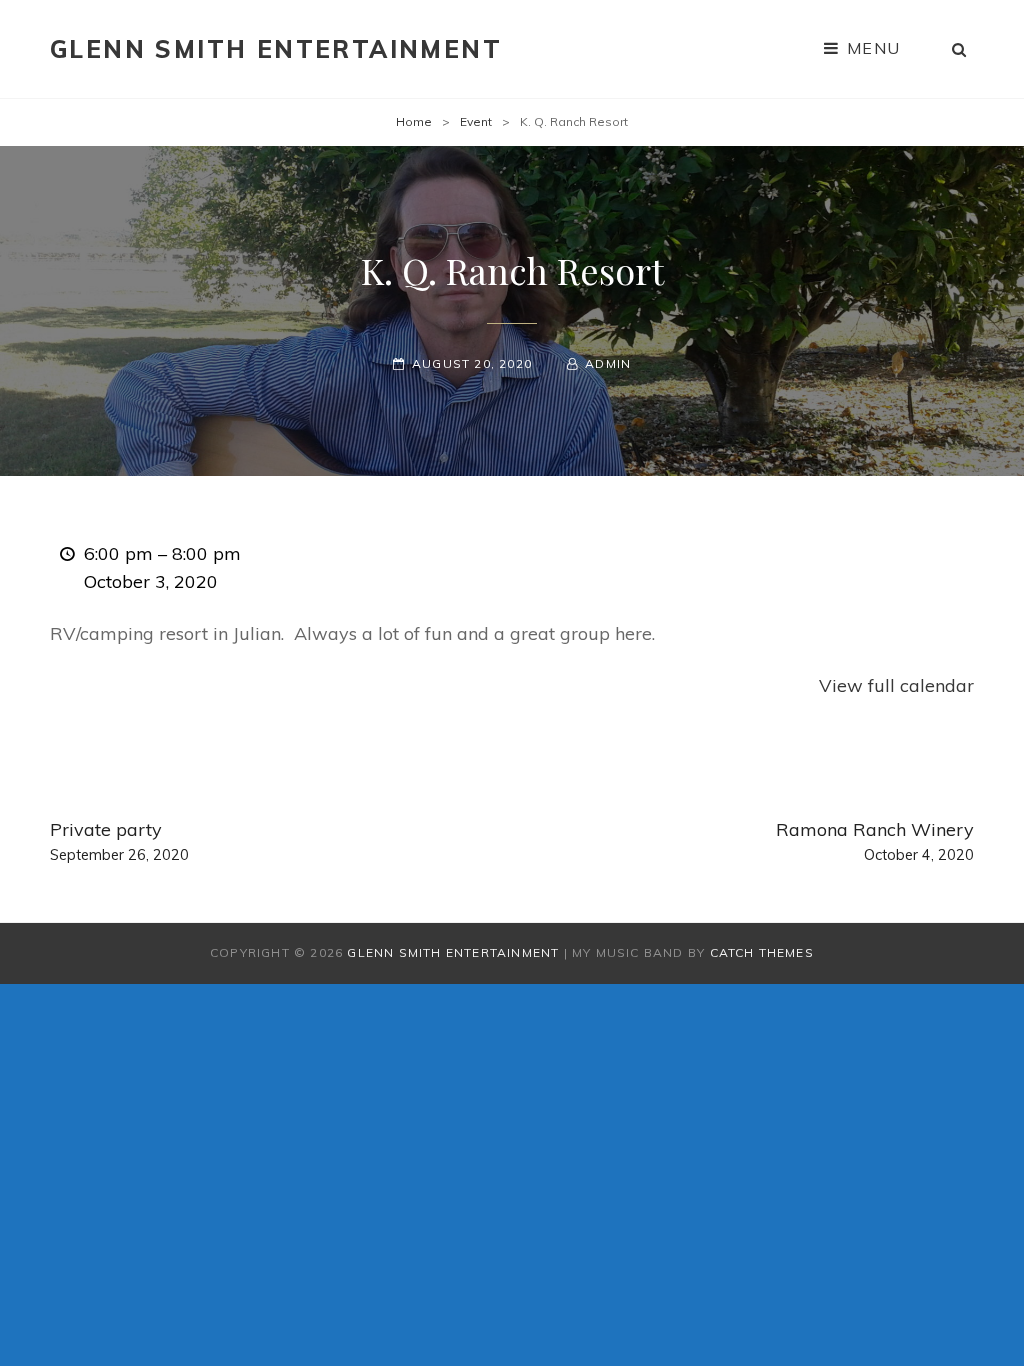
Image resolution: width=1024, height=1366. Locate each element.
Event (476, 121)
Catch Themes (762, 952)
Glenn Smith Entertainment (276, 49)
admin (608, 363)
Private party (119, 841)
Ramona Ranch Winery (875, 841)
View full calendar (896, 685)
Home (414, 121)
